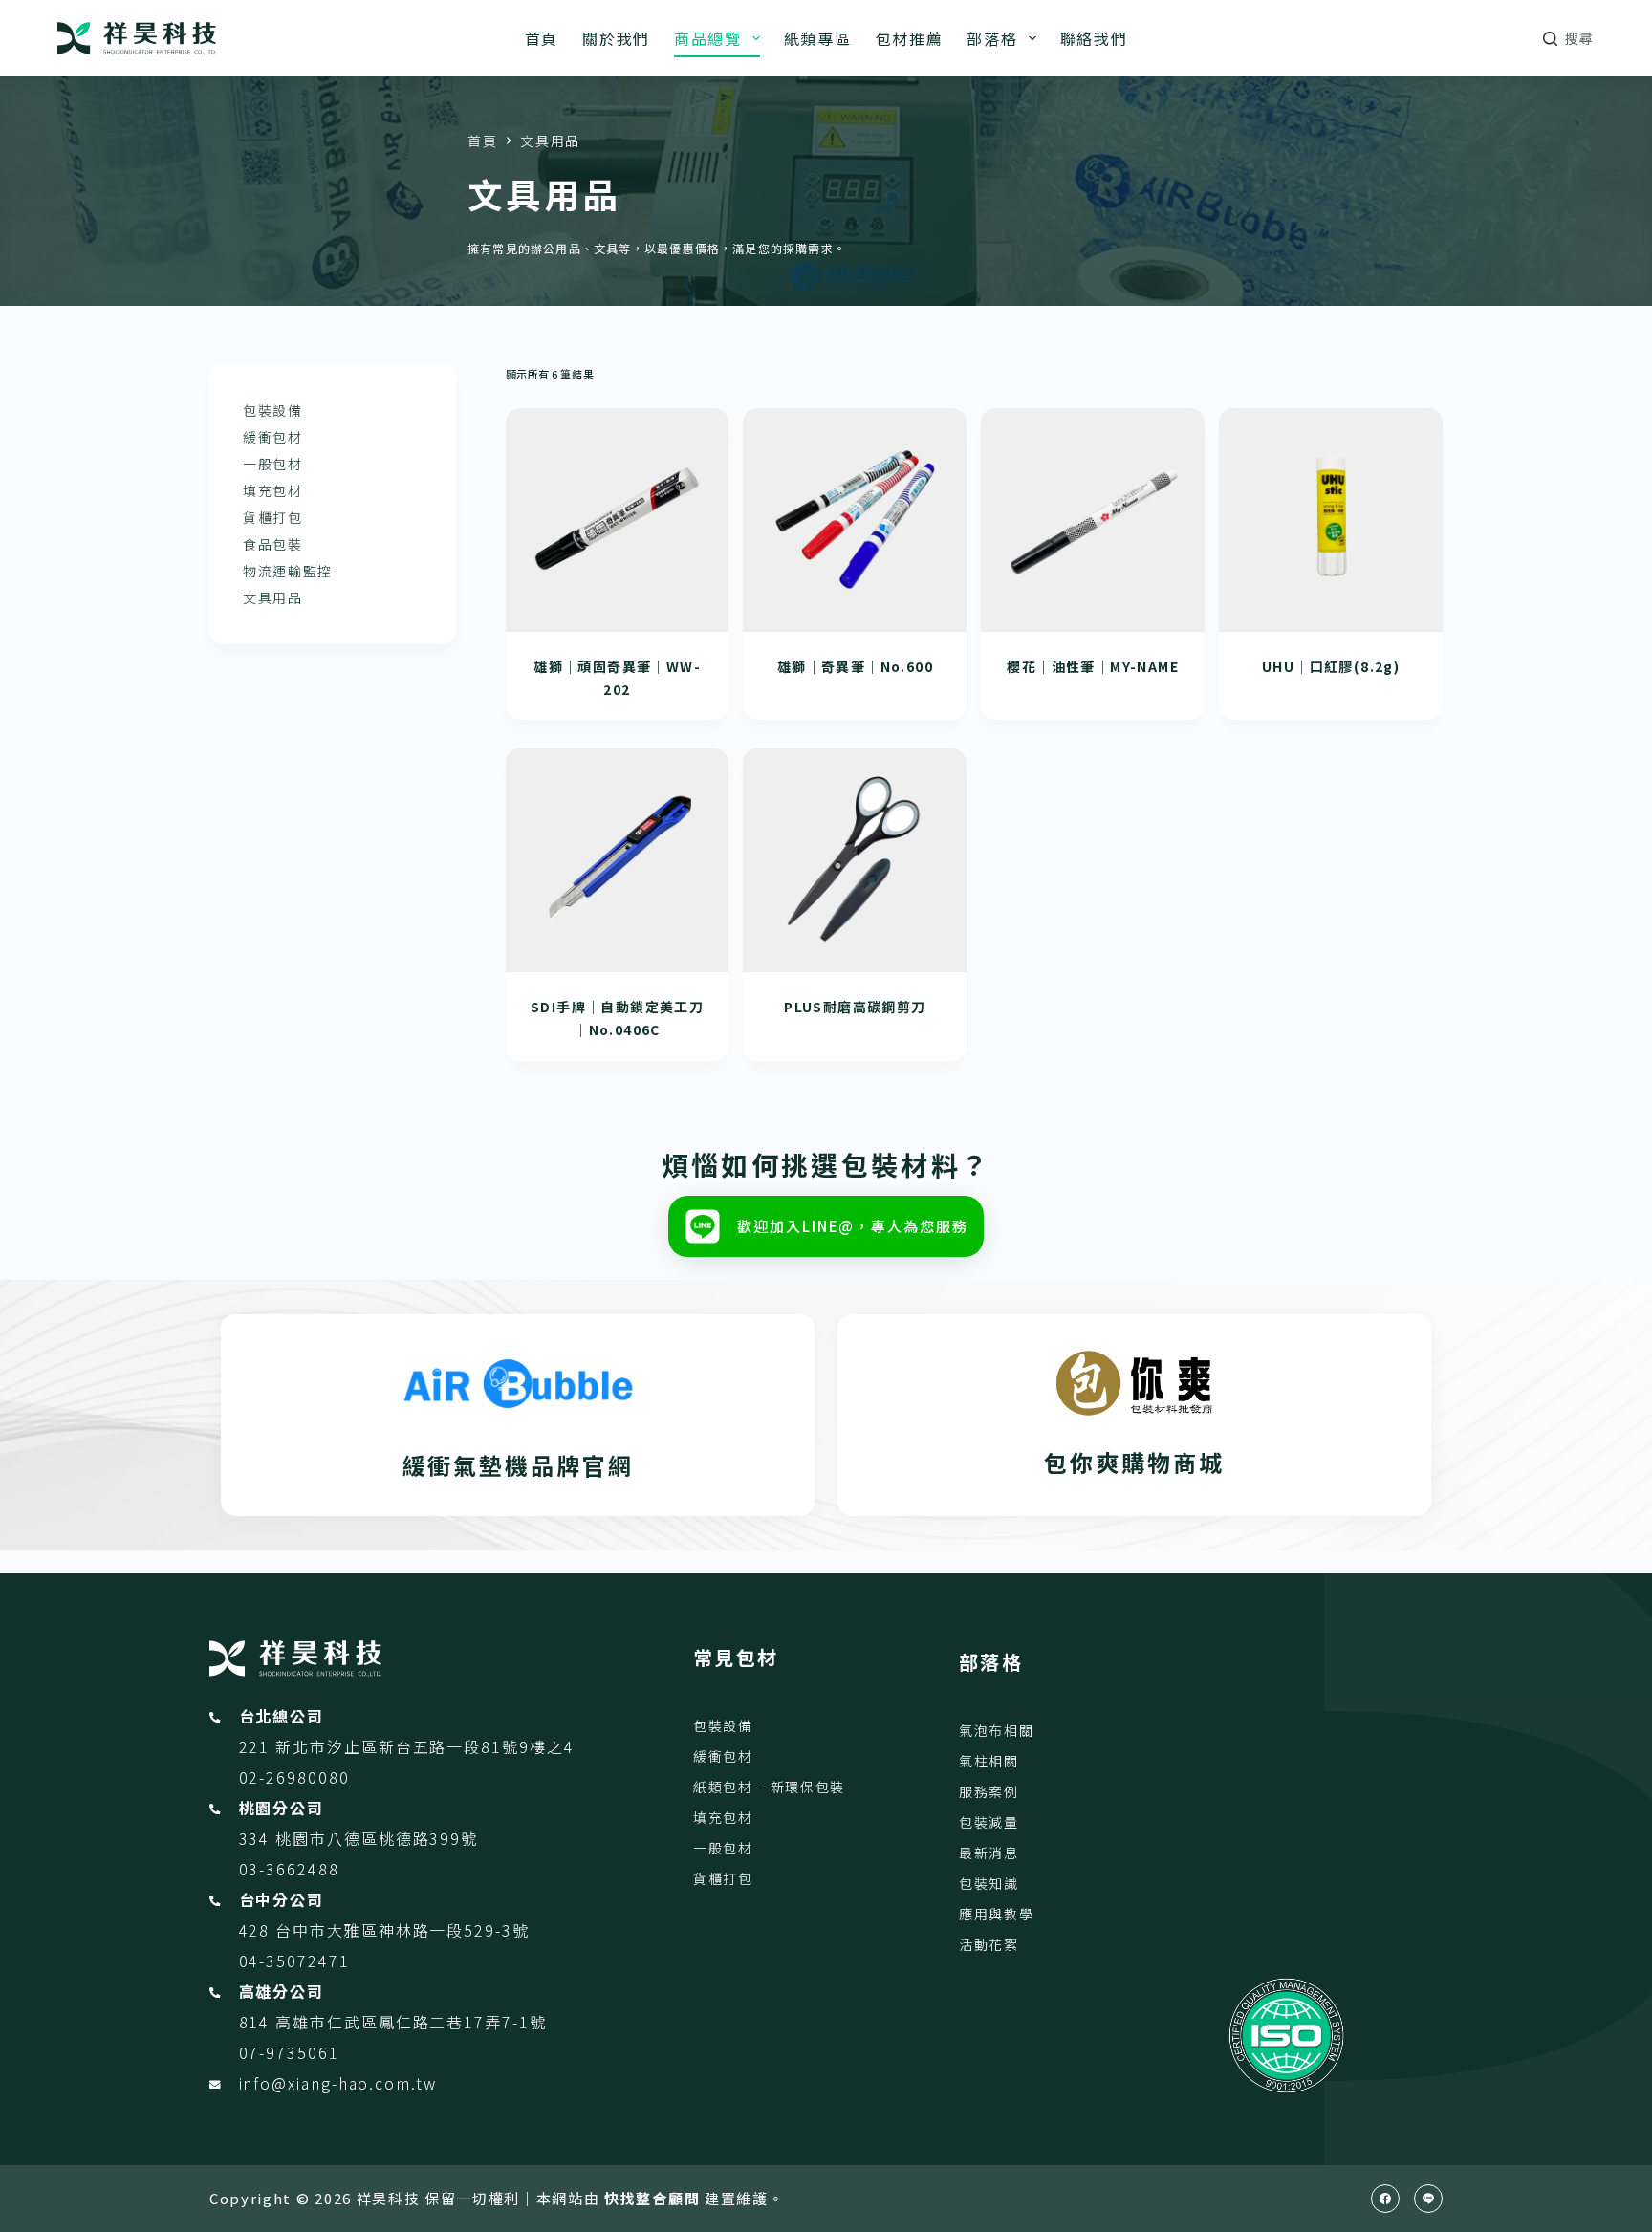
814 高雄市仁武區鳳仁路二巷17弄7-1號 (393, 2022)
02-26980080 (294, 1777)
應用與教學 (996, 1914)
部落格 (992, 38)
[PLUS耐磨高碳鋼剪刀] (855, 860)
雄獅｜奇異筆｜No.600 (855, 666)
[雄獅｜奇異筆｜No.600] (855, 520)
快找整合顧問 (652, 2198)
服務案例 (989, 1791)
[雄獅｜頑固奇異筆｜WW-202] (618, 520)
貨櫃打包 (273, 517)
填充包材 (273, 490)
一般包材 (273, 464)
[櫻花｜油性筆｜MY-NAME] (1093, 520)
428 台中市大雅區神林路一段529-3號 (384, 1930)
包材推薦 (910, 38)
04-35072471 (294, 1961)
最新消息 (989, 1853)
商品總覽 (708, 38)
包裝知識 (989, 1883)
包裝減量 (989, 1822)
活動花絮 (989, 1944)
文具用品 (273, 597)
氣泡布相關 (996, 1730)
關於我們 (616, 38)
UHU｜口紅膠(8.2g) (1331, 666)
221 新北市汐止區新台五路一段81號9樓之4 (407, 1746)
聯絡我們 (1094, 38)
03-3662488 (289, 1869)
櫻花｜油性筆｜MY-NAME (1093, 666)
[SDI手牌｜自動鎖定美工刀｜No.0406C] (618, 860)
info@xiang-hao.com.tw (338, 2083)
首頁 (542, 38)
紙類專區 (818, 38)
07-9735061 (289, 2052)
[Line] (1428, 2199)
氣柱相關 (989, 1761)
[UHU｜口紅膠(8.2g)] (1331, 520)
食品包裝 (273, 544)
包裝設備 (273, 410)
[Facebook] (1385, 2199)
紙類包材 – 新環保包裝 (769, 1787)
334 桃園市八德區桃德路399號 (359, 1838)
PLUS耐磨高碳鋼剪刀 (855, 1007)
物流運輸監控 (288, 571)
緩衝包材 (273, 437)
